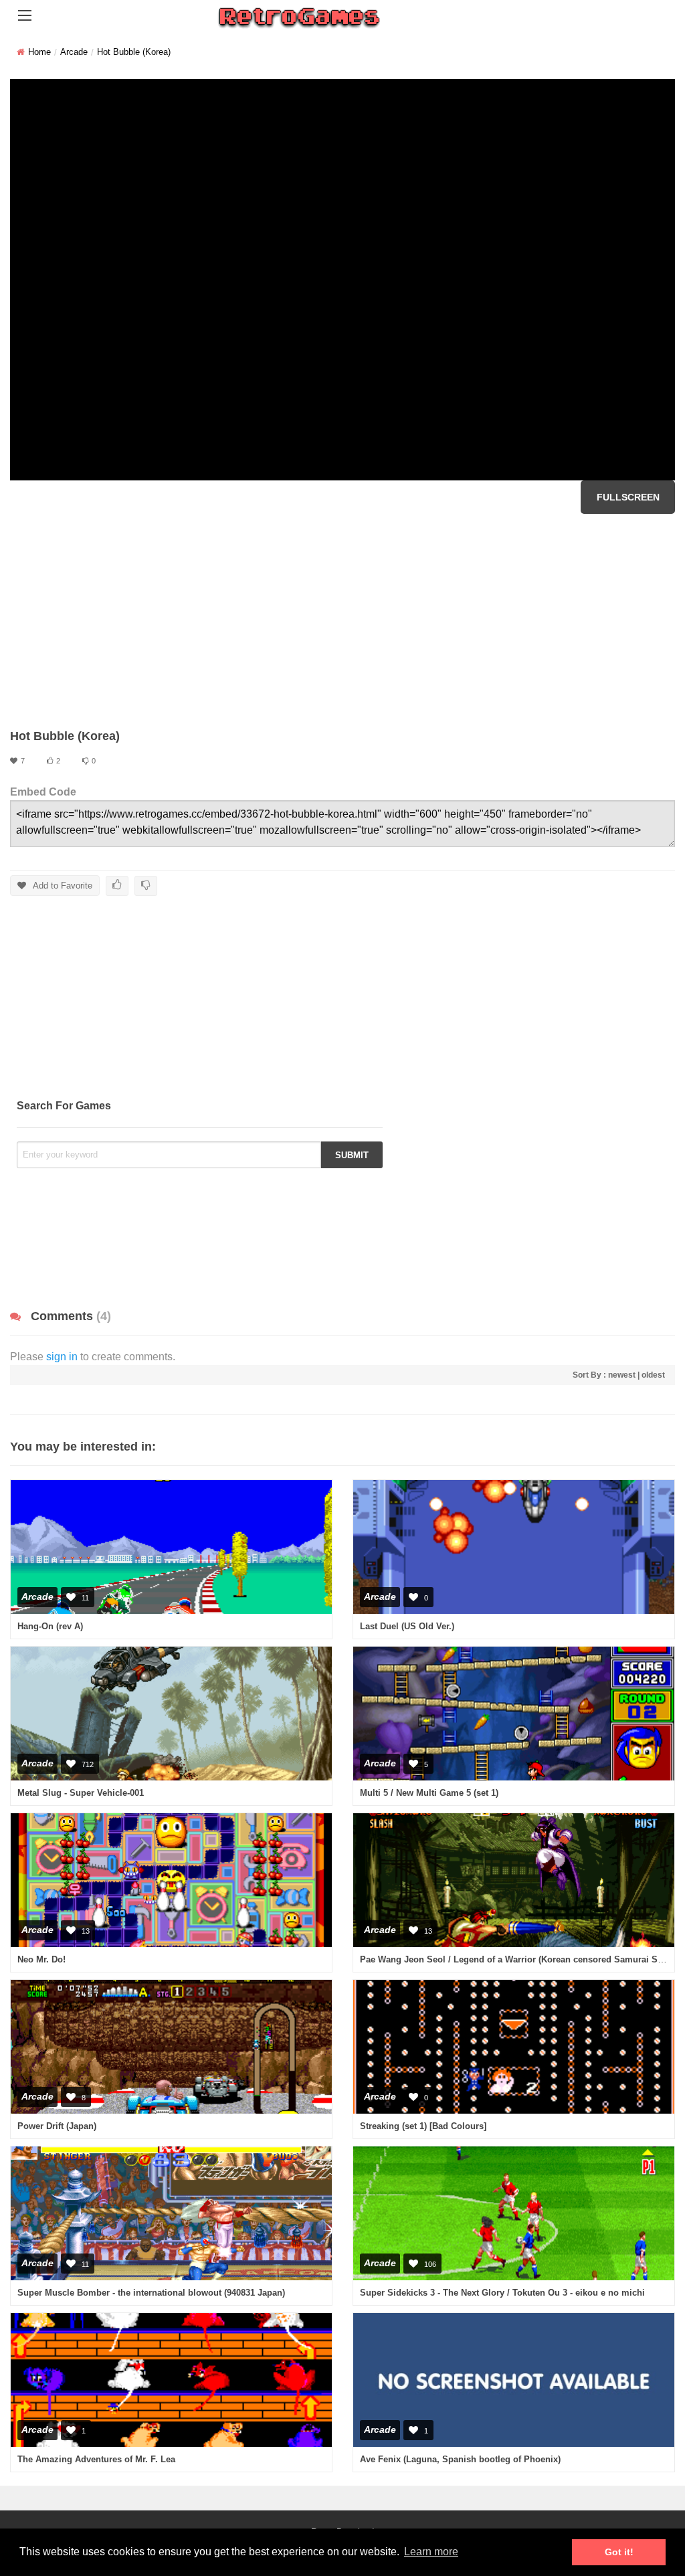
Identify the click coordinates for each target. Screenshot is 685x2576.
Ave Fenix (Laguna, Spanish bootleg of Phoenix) (460, 2459)
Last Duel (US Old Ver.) (407, 1626)
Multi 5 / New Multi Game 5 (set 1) (429, 1793)
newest (622, 1375)
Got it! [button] (619, 2552)
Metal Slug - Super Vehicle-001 (81, 1793)
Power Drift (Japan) (57, 2126)
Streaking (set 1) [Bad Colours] (423, 2126)
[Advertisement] (342, 621)
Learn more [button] (431, 2552)
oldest (653, 1375)
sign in (62, 1357)
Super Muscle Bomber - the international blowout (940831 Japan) (151, 2293)
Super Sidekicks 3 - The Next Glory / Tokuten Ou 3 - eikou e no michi (502, 2293)
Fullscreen (628, 497)
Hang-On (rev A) (50, 1626)
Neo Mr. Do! (41, 1959)
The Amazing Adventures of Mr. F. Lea (96, 2459)
